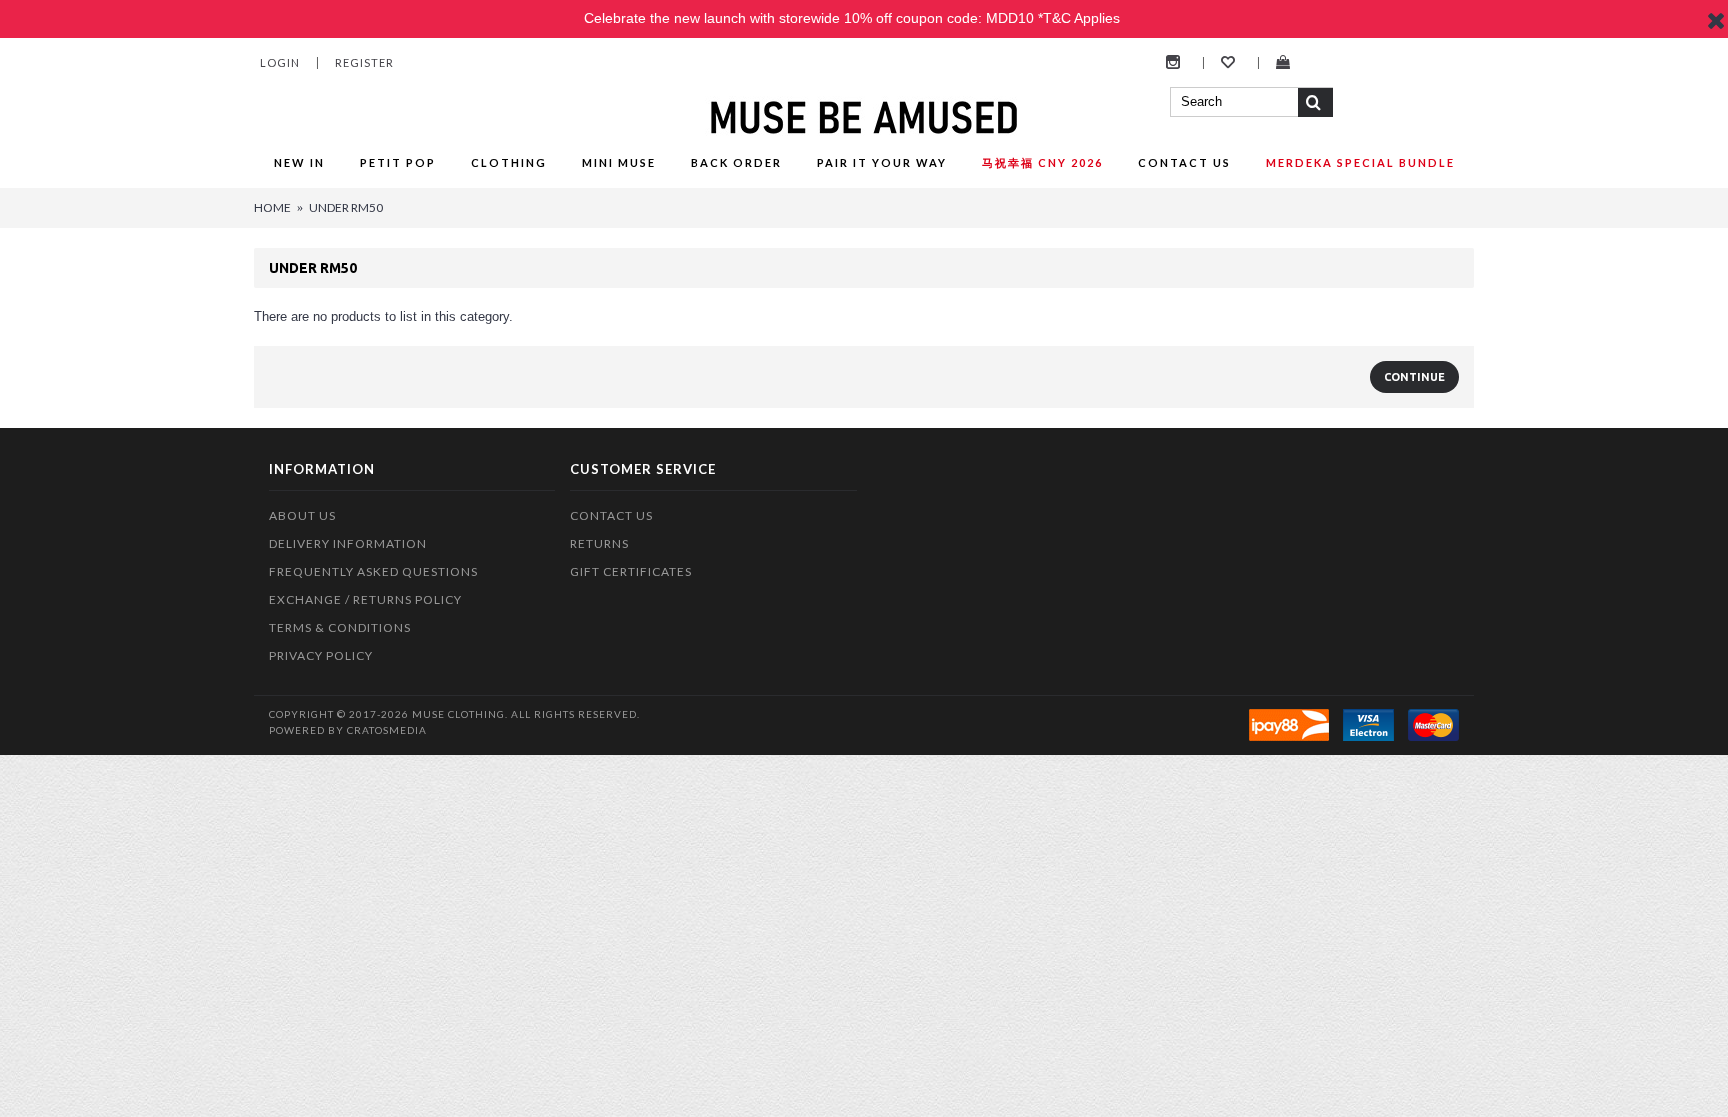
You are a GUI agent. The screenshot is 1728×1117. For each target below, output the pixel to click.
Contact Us (611, 515)
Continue (1414, 377)
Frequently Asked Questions (373, 571)
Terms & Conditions (340, 627)
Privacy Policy (321, 655)
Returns (599, 543)
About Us (302, 515)
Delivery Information (348, 543)
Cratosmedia (387, 730)
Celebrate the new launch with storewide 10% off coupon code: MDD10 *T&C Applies (852, 18)
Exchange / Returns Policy (365, 599)
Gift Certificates (631, 571)
